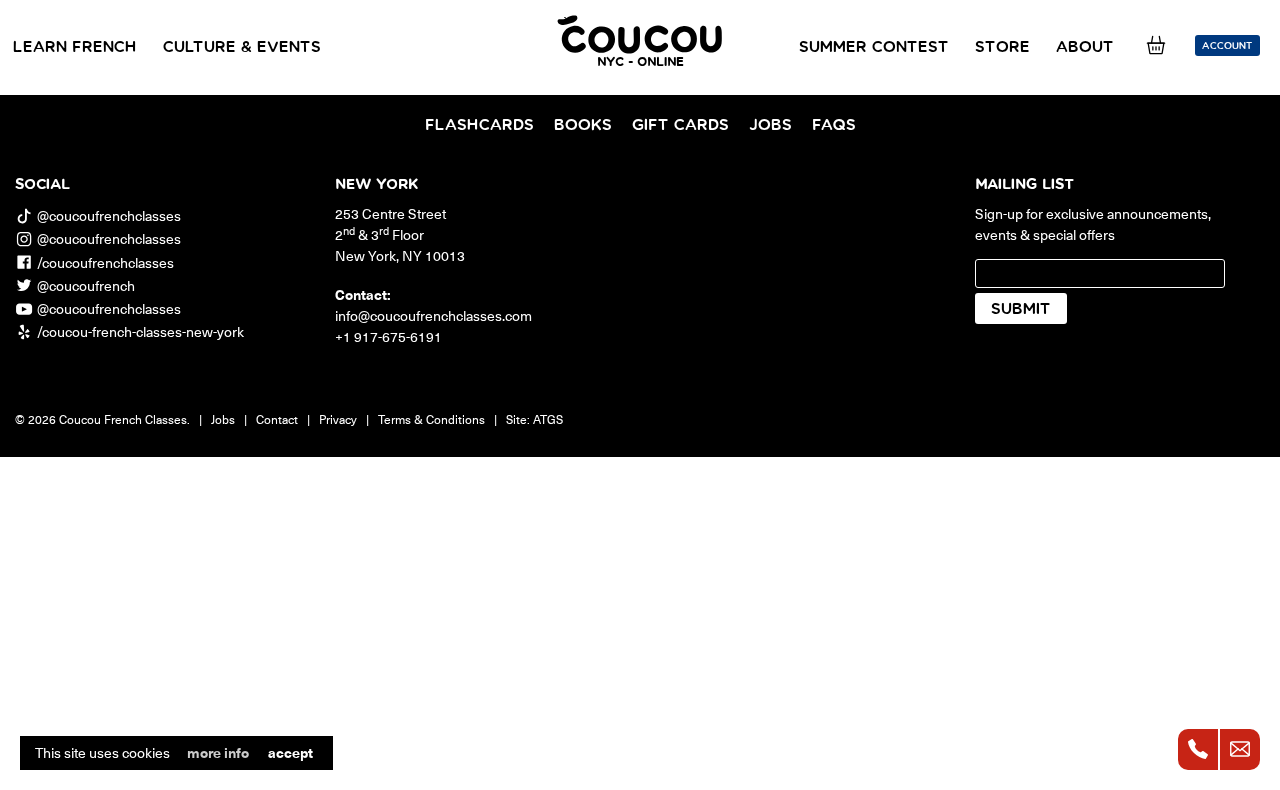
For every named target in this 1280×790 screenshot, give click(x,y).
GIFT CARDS (680, 125)
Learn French (75, 47)
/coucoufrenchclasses (105, 262)
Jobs (770, 125)
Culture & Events (242, 47)
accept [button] (290, 752)
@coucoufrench (86, 285)
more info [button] (218, 753)
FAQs (834, 125)
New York (376, 184)
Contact (277, 419)
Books (583, 125)
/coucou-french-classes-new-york (140, 331)
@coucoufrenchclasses (109, 215)
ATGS (548, 419)
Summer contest (874, 47)
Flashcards (479, 125)
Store (1002, 47)
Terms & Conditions (431, 419)
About (1085, 47)
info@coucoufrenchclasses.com (433, 315)
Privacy (338, 419)
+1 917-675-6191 (388, 336)
